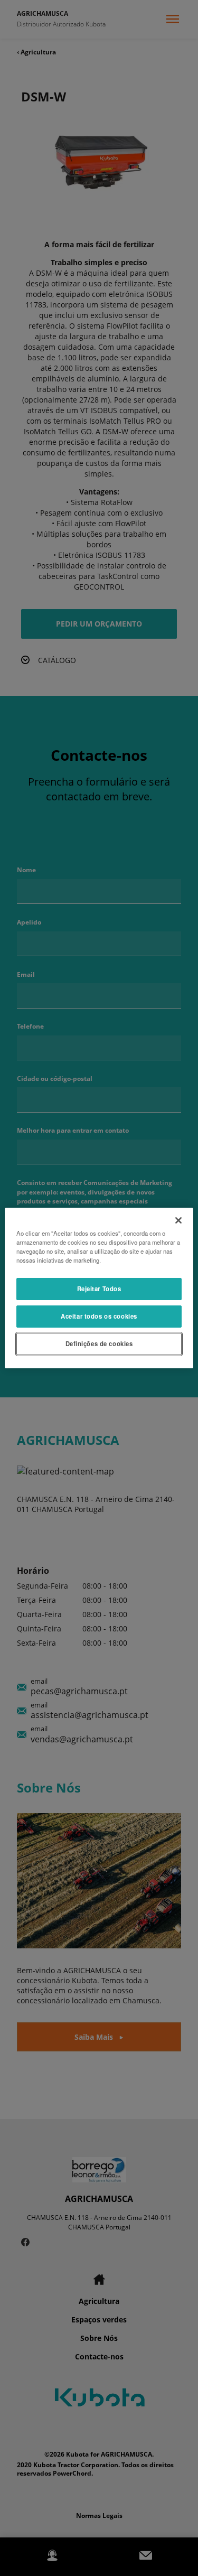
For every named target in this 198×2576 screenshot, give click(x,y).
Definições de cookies (99, 1343)
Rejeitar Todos (99, 1289)
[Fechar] (178, 1220)
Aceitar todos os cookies (99, 1316)
